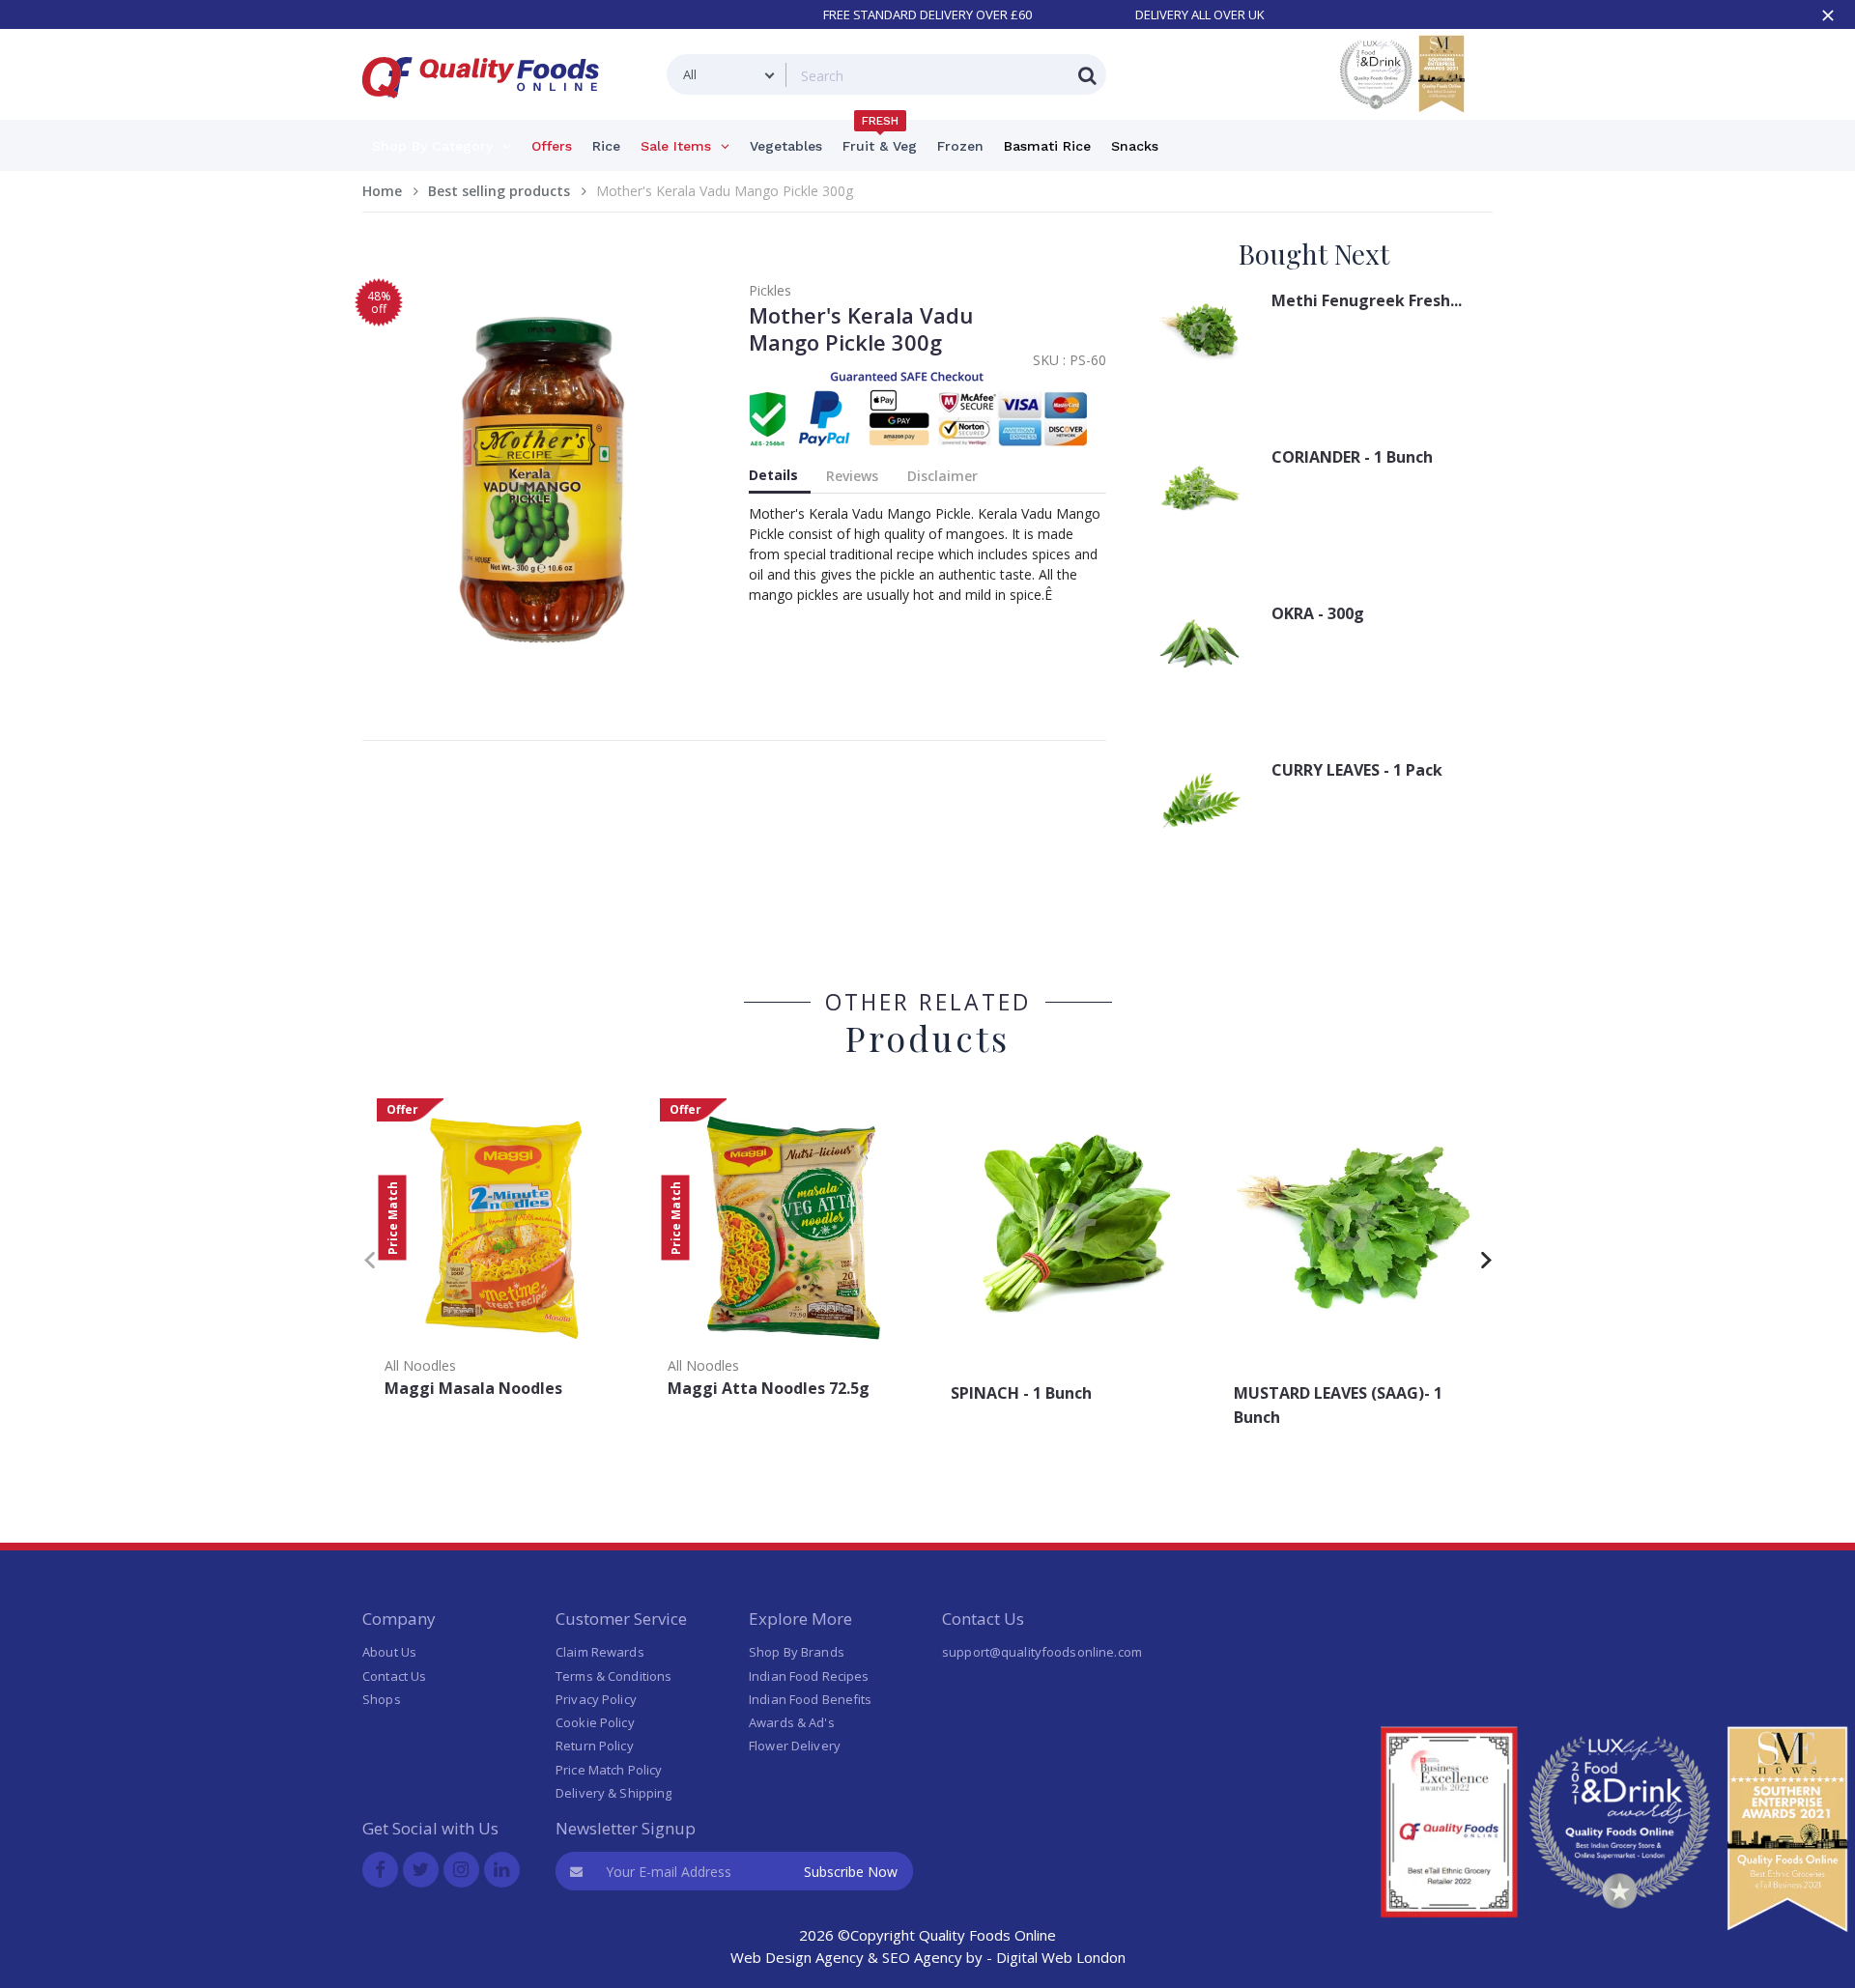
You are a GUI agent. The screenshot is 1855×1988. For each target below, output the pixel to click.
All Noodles (420, 1365)
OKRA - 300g (1318, 613)
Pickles (770, 290)
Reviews (852, 476)
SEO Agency (922, 1957)
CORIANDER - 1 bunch (1352, 457)
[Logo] (487, 110)
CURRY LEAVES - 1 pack (1357, 770)
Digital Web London (1061, 1957)
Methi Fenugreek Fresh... (1367, 300)
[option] (504, 1254)
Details (773, 475)
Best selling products (499, 191)
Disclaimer (942, 476)
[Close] (1828, 15)
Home (382, 191)
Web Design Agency (797, 1957)
